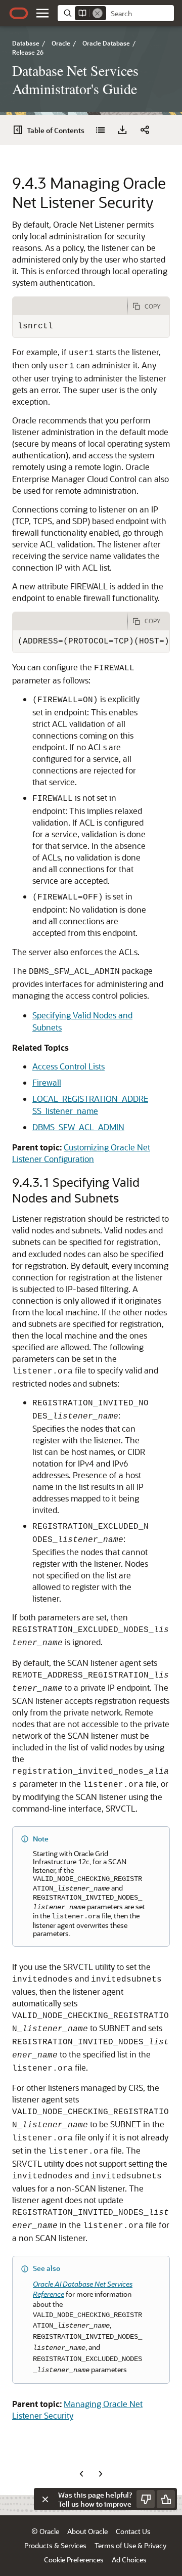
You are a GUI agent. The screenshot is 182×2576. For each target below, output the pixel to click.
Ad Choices (129, 2560)
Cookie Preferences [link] (74, 2560)
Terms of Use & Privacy (130, 2545)
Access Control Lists (69, 1066)
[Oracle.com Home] (19, 13)
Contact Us (133, 2531)
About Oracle (87, 2531)
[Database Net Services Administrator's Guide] (100, 130)
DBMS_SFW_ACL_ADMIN (78, 1127)
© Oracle (45, 2531)
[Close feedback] (45, 2499)
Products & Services (55, 2545)
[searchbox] (140, 14)
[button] (42, 13)
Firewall (47, 1082)
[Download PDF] (122, 130)
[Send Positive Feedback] (166, 2499)
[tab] (70, 306)
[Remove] (98, 13)
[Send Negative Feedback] (146, 2499)
